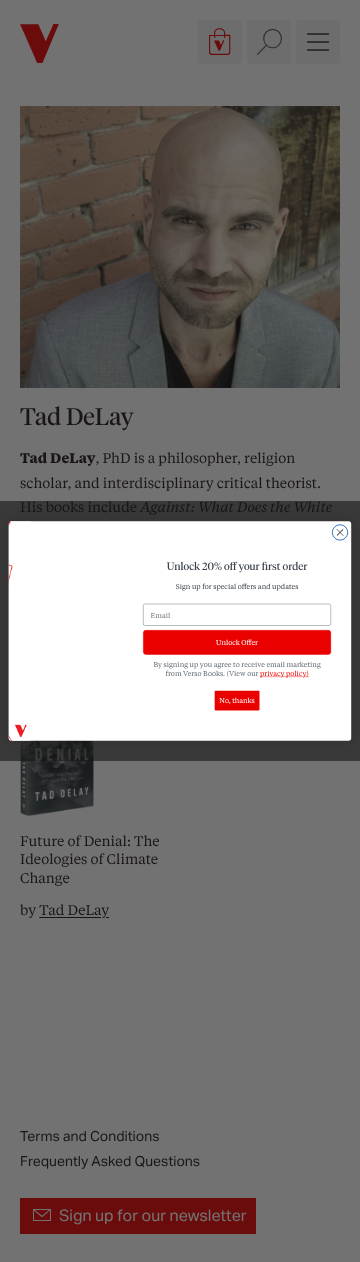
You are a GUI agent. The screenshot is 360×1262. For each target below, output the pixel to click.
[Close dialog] (339, 532)
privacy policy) (284, 672)
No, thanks (236, 700)
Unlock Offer (237, 642)
